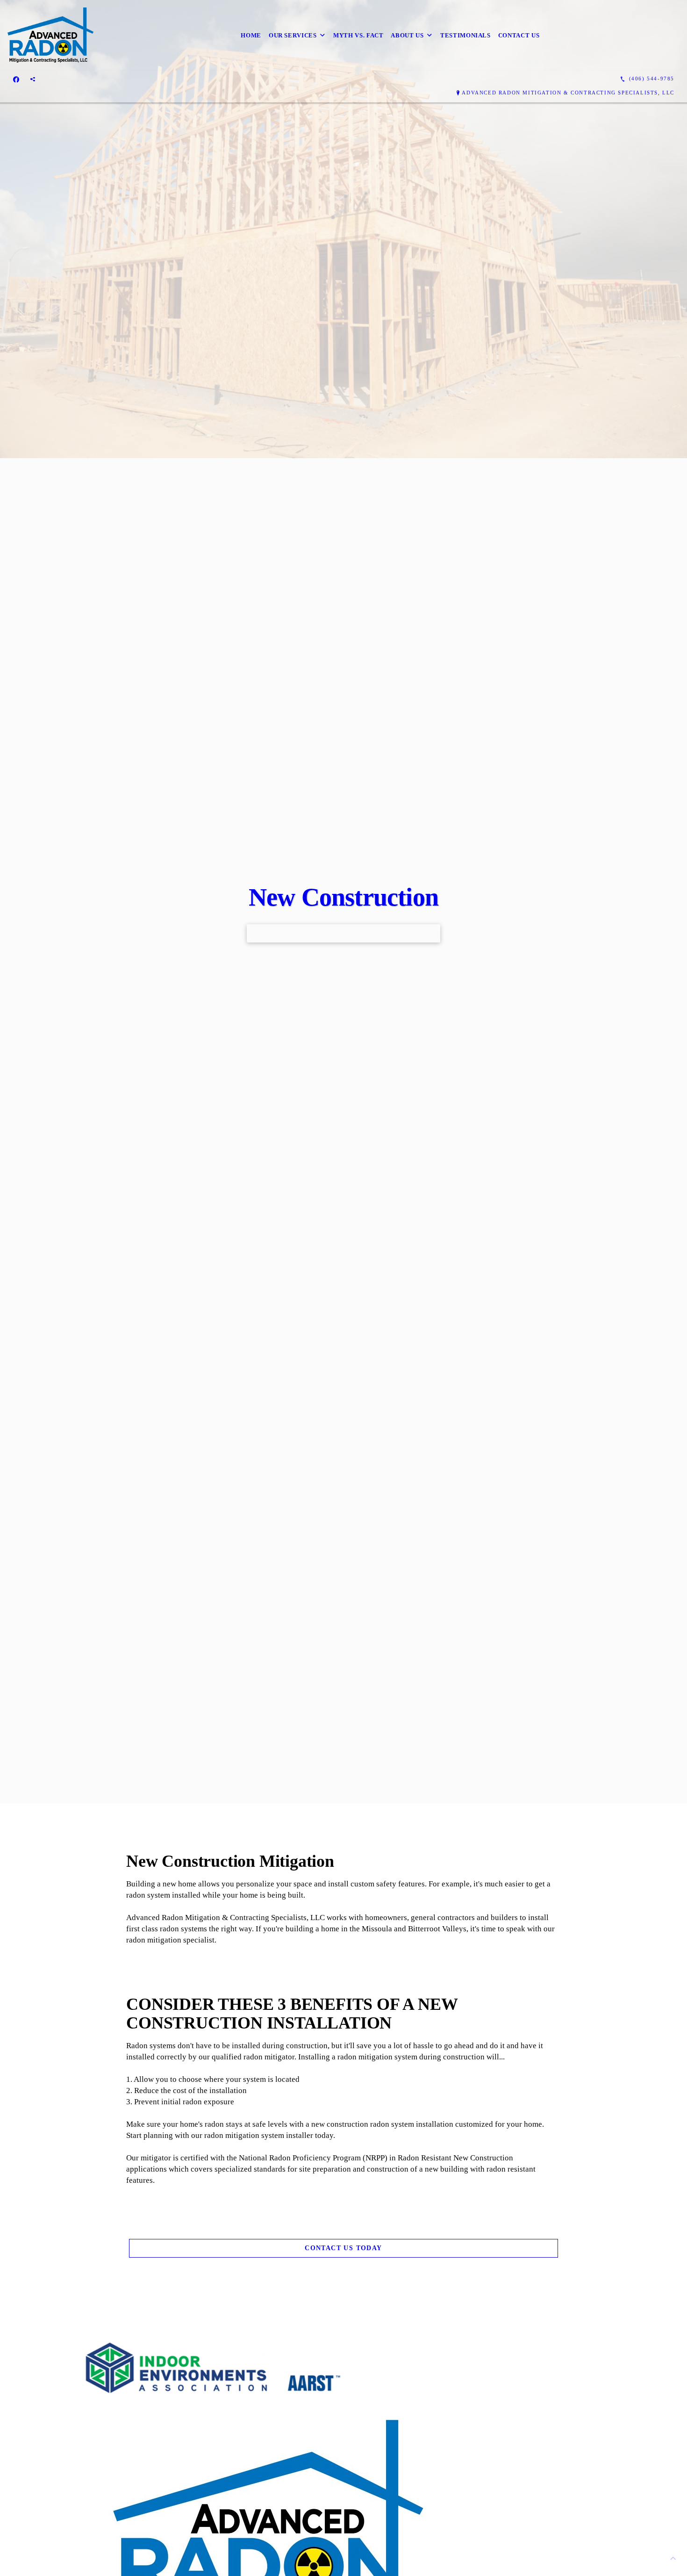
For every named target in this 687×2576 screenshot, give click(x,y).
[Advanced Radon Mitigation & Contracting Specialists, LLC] (50, 35)
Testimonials (465, 35)
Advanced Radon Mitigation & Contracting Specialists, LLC (568, 93)
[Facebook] (16, 79)
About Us (407, 35)
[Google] (33, 79)
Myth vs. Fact (358, 35)
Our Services (293, 35)
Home (251, 35)
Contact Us (519, 35)
